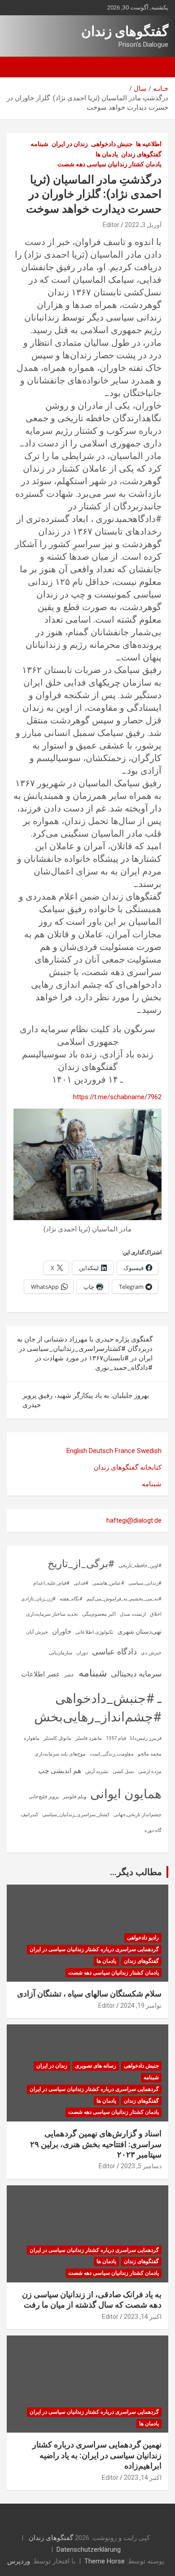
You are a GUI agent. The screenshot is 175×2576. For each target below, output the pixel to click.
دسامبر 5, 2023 (141, 2166)
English (77, 1451)
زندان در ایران (70, 144)
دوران (82, 1653)
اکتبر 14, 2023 (143, 2317)
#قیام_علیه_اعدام (51, 1583)
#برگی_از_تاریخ (81, 1564)
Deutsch (101, 1451)
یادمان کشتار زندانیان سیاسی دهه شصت (109, 164)
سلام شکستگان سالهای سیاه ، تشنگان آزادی (89, 1994)
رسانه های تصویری (96, 2066)
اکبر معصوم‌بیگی (99, 1614)
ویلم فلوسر (74, 1797)
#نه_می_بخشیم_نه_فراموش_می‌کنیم (124, 1599)
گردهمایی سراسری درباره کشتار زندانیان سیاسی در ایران (94, 1949)
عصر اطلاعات (41, 1674)
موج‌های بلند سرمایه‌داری (60, 1754)
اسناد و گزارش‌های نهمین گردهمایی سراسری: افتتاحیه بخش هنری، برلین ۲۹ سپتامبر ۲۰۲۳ (96, 2144)
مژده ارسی (150, 1772)
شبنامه (39, 144)
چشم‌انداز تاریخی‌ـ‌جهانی (138, 1815)
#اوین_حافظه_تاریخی (140, 1566)
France (125, 1451)
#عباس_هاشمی (108, 1583)
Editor (111, 225)
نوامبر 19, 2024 (141, 2006)
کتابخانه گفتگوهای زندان (128, 1467)
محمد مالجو (150, 1754)
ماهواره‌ (32, 1738)
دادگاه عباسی (114, 1651)
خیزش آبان (37, 1632)
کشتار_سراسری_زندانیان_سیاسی (76, 1815)
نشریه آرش (97, 1772)
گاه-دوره (153, 1830)
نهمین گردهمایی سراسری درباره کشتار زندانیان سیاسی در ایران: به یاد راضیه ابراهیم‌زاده (97, 2455)
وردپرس (19, 2561)
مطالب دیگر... (136, 1872)
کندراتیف (29, 1815)
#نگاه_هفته (71, 1599)
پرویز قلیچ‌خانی (44, 1797)
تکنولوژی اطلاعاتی (94, 1632)
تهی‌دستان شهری (140, 1631)
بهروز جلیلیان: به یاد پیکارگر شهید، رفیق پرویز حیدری (86, 1400)
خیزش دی (151, 1653)
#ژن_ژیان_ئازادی (38, 1599)
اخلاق (156, 1614)
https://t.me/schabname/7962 (117, 1097)
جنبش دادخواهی (112, 144)
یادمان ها (107, 154)
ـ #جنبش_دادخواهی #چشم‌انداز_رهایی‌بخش (98, 1708)
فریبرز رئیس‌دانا (146, 1738)
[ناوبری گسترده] (157, 67)
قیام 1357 (116, 1738)
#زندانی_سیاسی (145, 1583)
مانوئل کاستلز (57, 1738)
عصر (69, 1675)
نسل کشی (123, 1772)
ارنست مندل (133, 1614)
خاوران (62, 1631)
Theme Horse (105, 2561)
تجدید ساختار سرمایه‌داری (52, 1614)
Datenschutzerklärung (89, 2549)
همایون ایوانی (126, 1794)
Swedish (149, 1451)
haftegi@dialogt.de (134, 1520)
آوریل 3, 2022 (143, 225)
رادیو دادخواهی (143, 1938)
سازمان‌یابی (61, 1653)
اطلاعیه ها (149, 144)
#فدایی (81, 1583)
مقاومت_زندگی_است (112, 1754)
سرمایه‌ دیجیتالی (136, 1674)
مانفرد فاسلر (89, 1738)
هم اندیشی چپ (60, 1771)
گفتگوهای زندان (125, 31)
